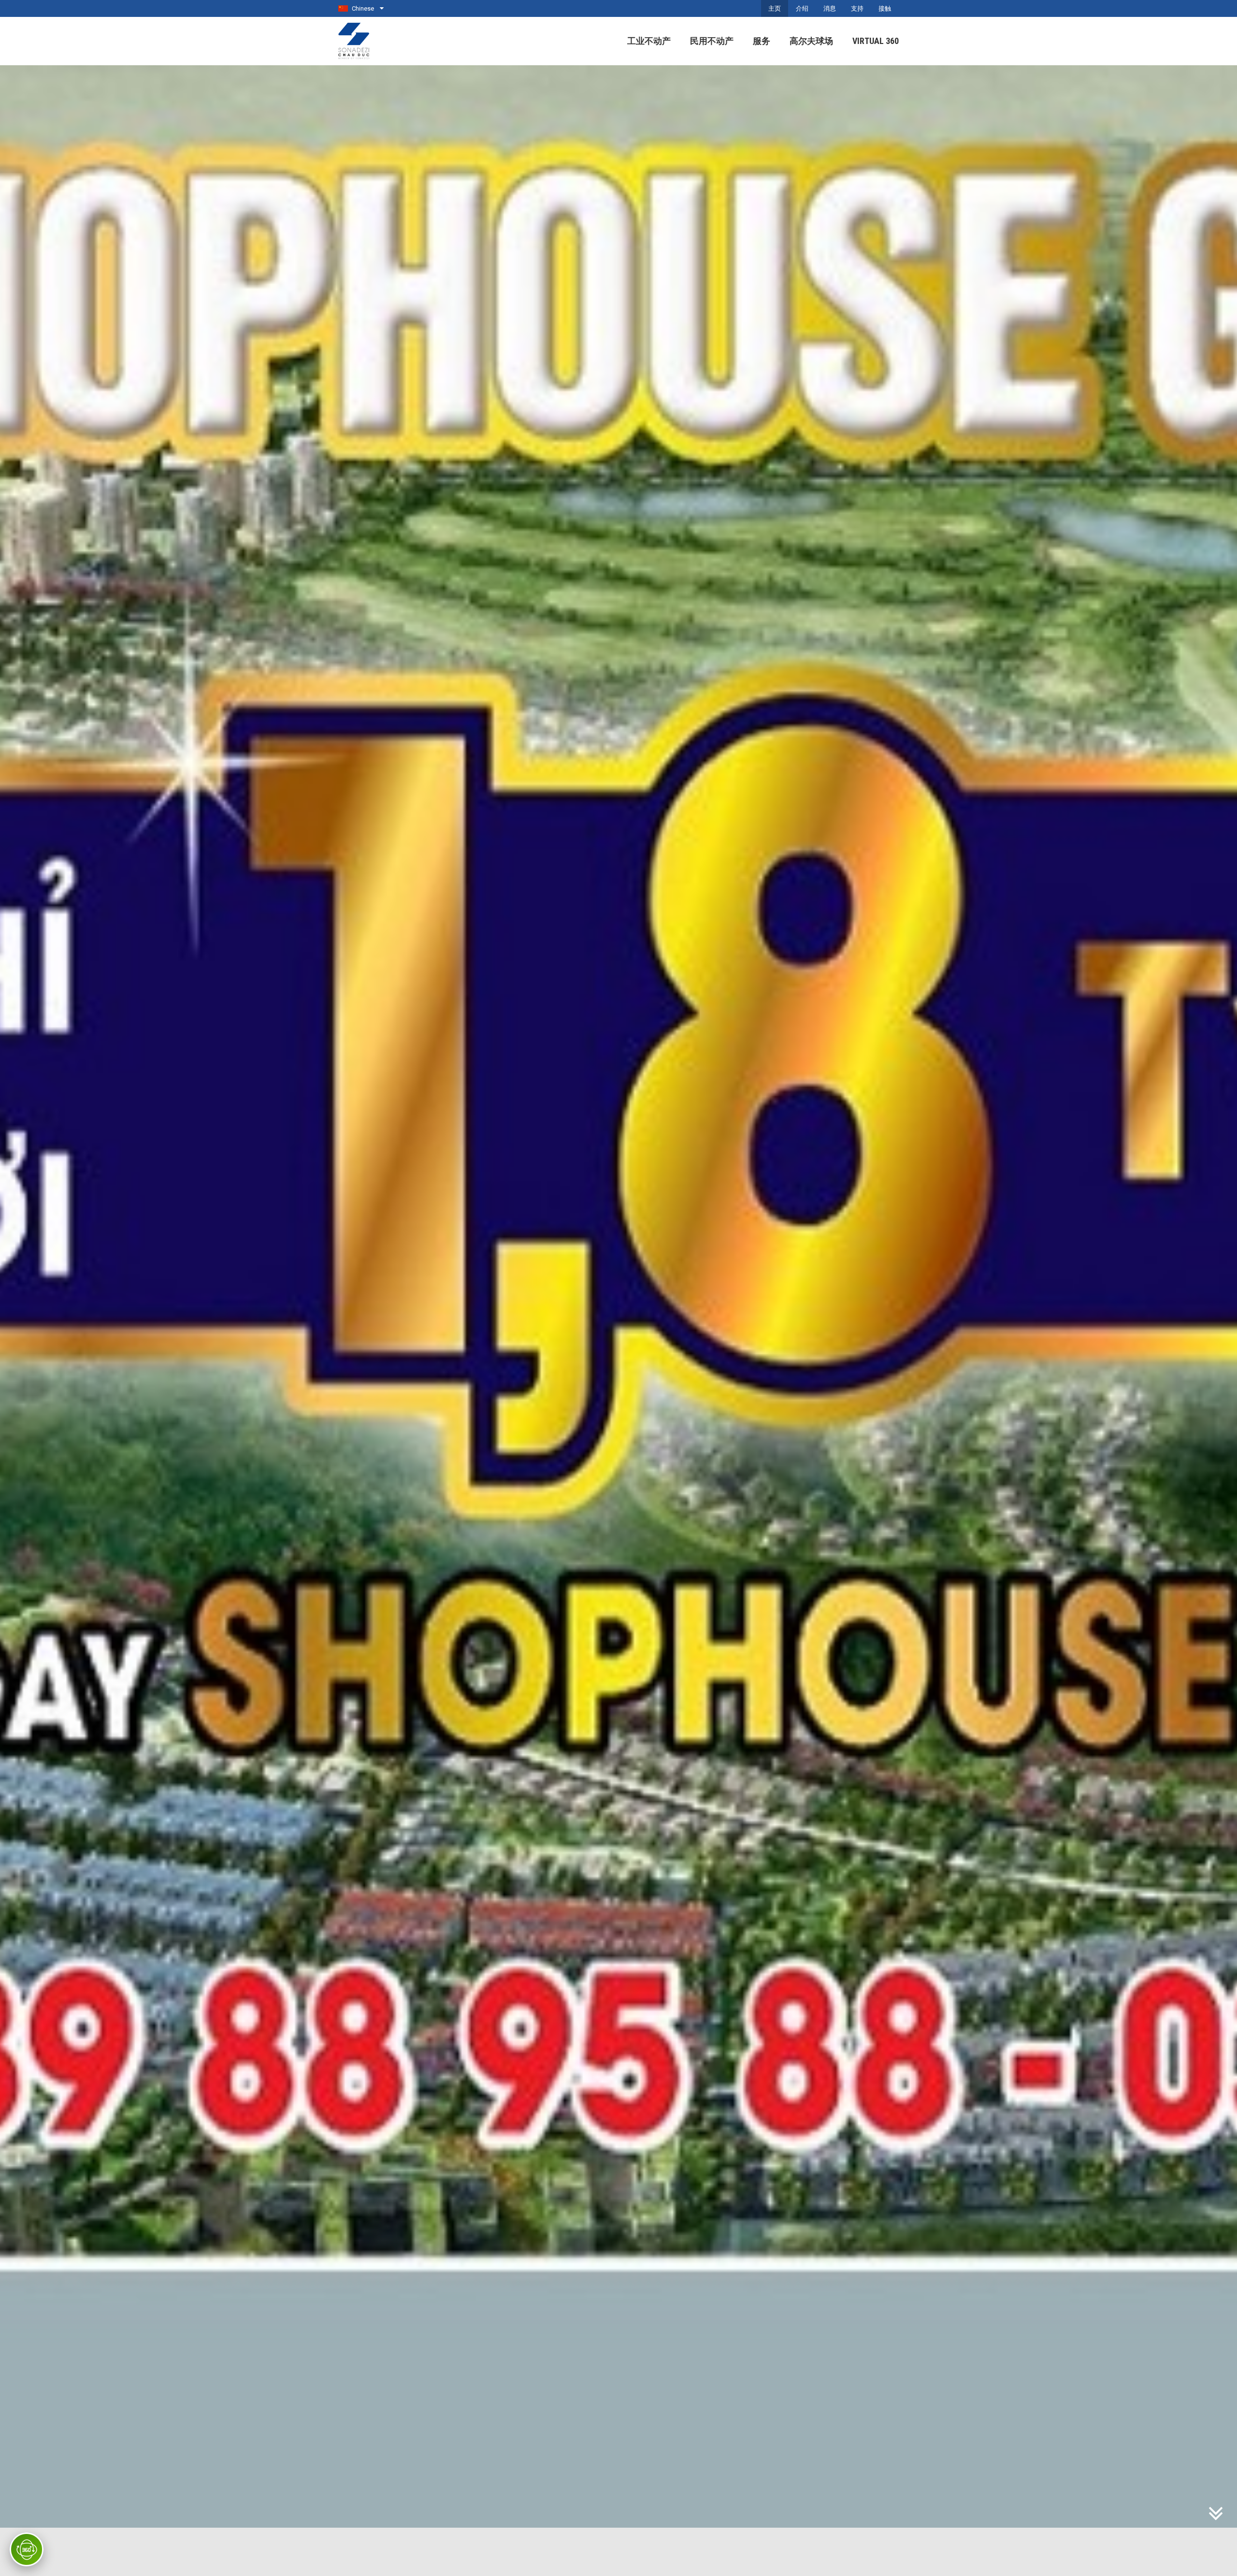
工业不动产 (649, 41)
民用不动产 (712, 41)
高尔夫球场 (811, 41)
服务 (762, 41)
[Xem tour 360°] (27, 2549)
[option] (618, 1321)
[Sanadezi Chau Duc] (355, 40)
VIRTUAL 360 (876, 41)
